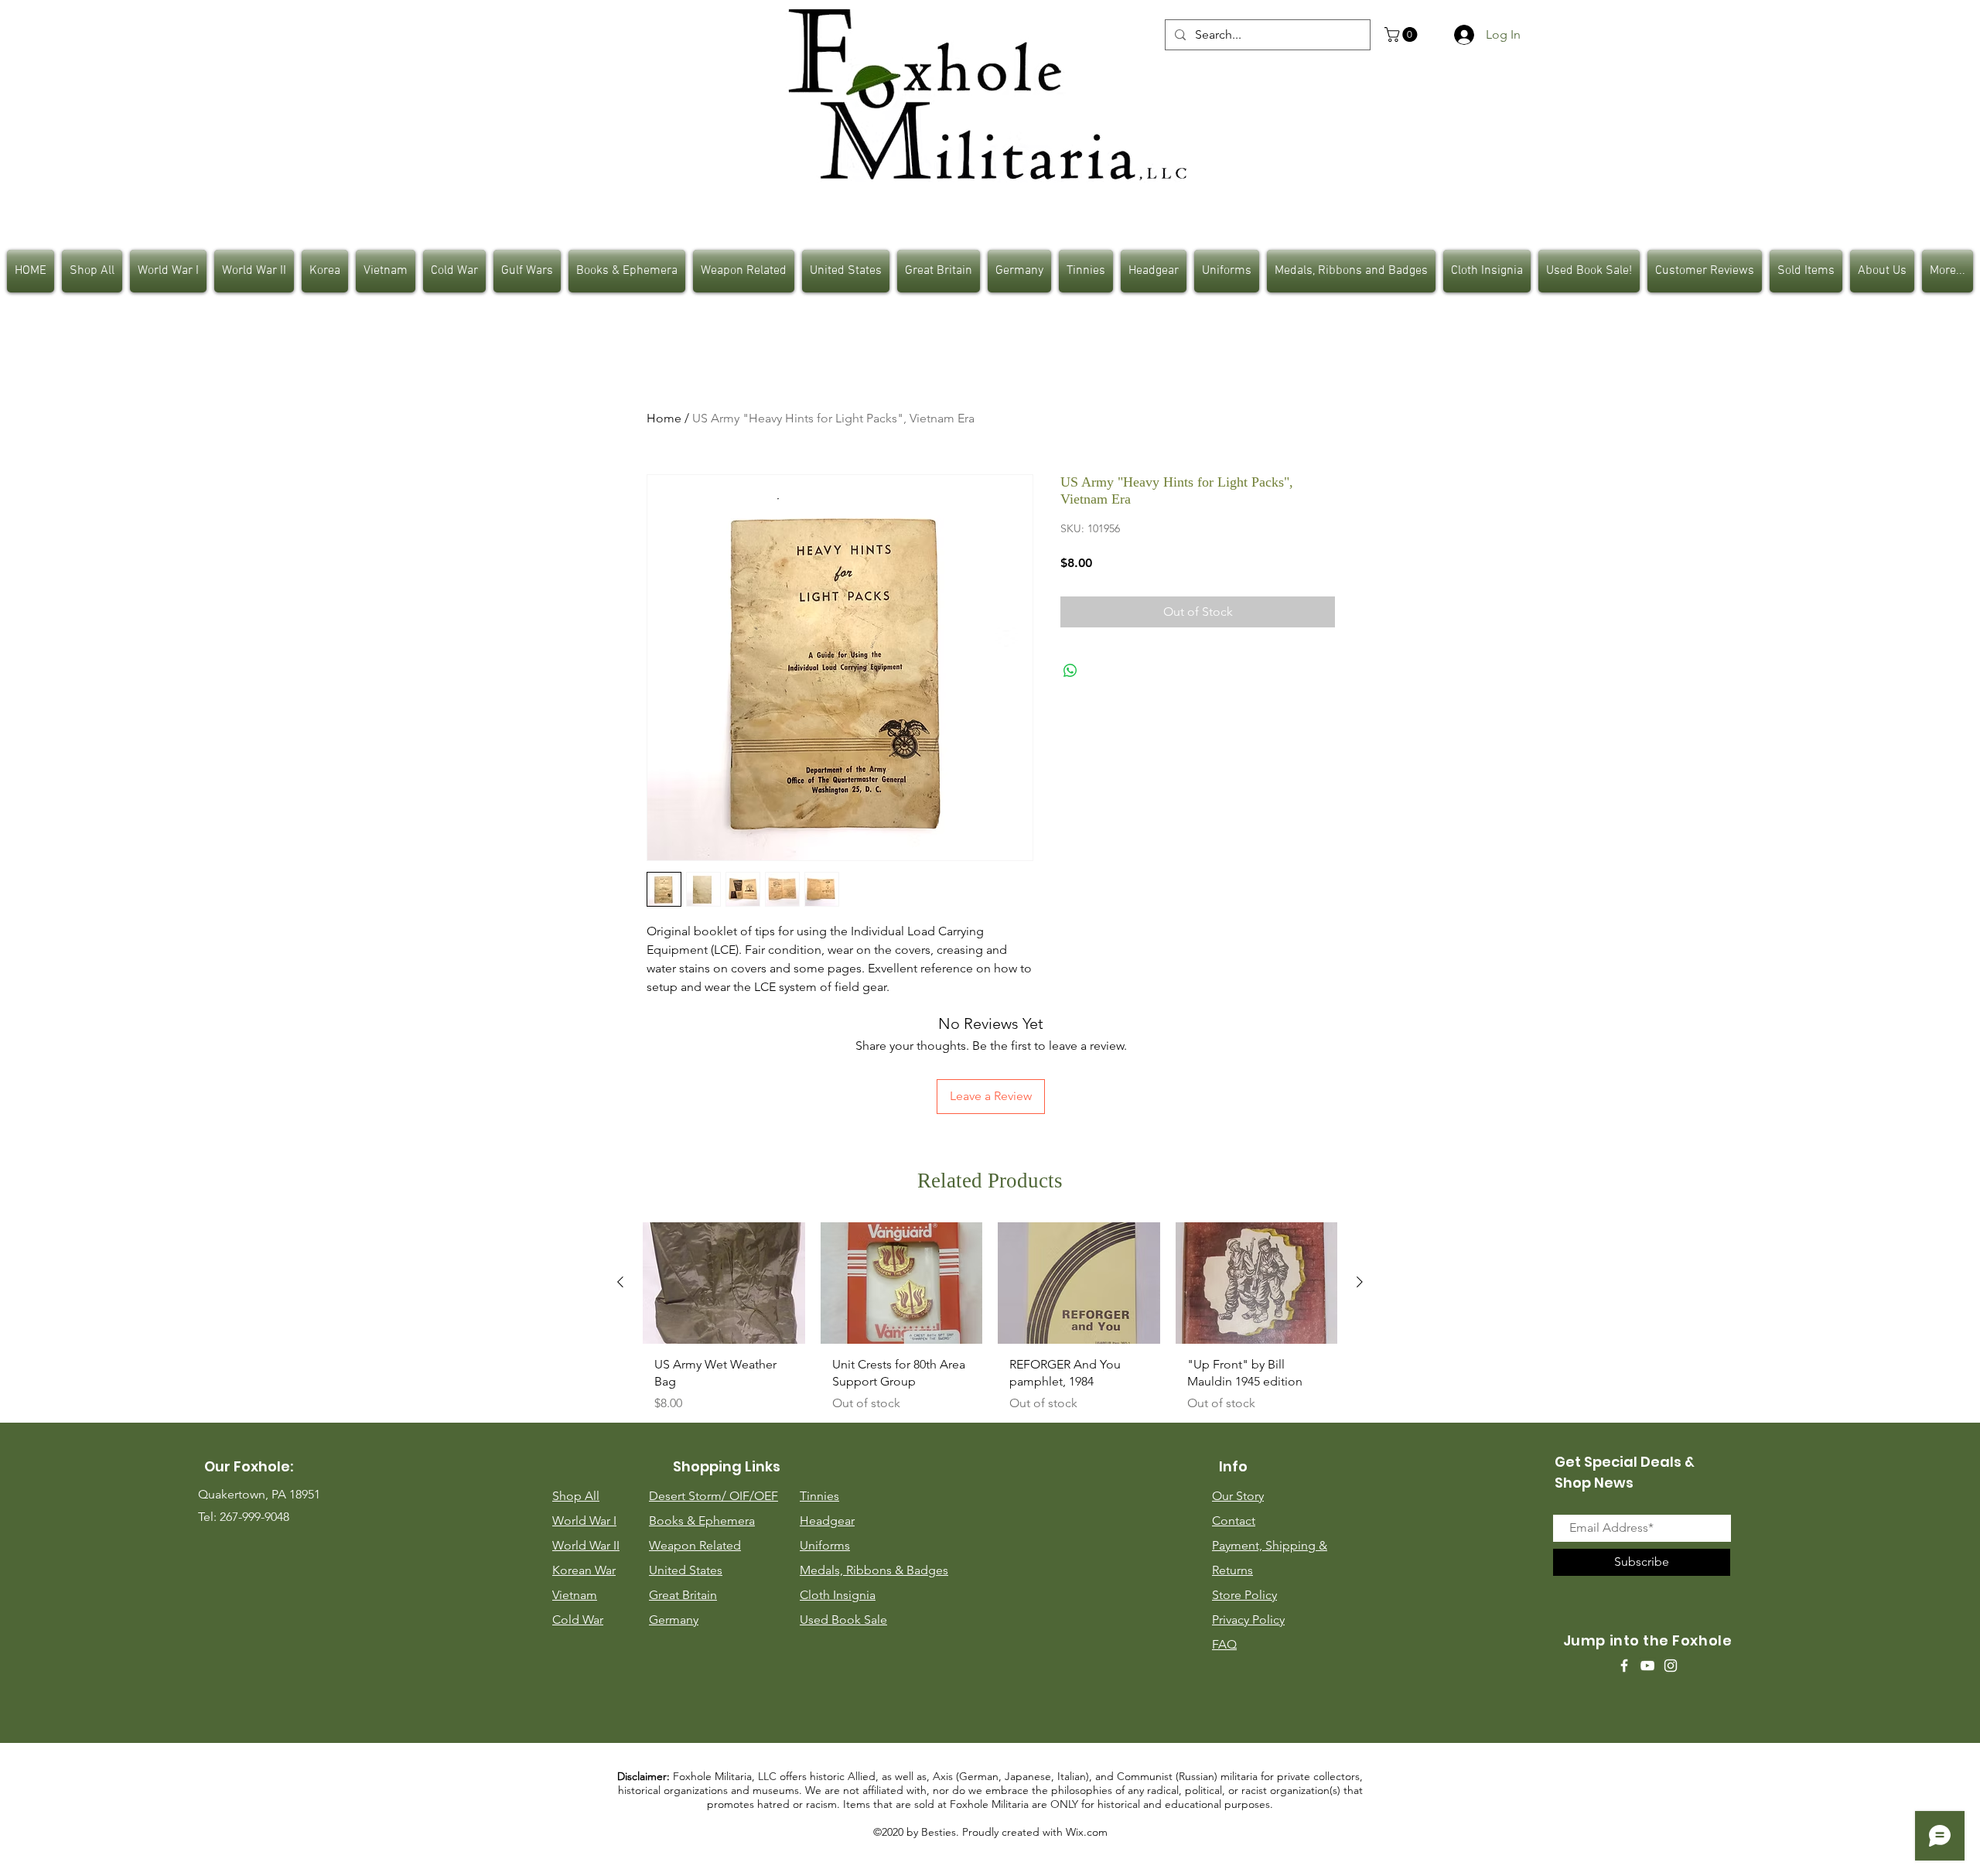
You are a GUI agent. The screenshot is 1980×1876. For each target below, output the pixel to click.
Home (664, 418)
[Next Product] (1360, 1282)
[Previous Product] (620, 1282)
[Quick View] (724, 1283)
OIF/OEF (754, 1496)
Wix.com (1087, 1832)
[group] (990, 1323)
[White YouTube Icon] (1647, 1666)
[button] (1403, 34)
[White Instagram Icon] (1671, 1666)
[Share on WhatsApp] (1070, 671)
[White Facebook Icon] (1624, 1666)
